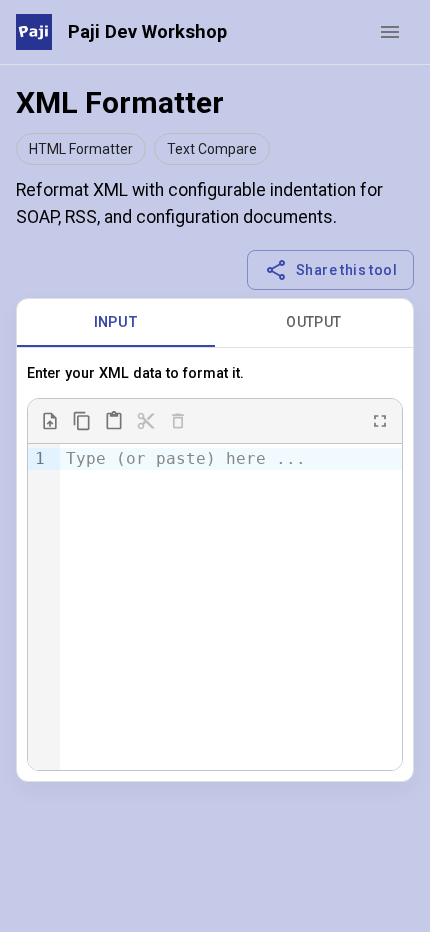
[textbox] (231, 459)
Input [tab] (116, 322)
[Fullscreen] (380, 421)
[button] (81, 149)
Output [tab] (313, 322)
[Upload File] (50, 421)
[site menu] (390, 32)
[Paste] (114, 421)
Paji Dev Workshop (147, 31)
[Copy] (82, 421)
